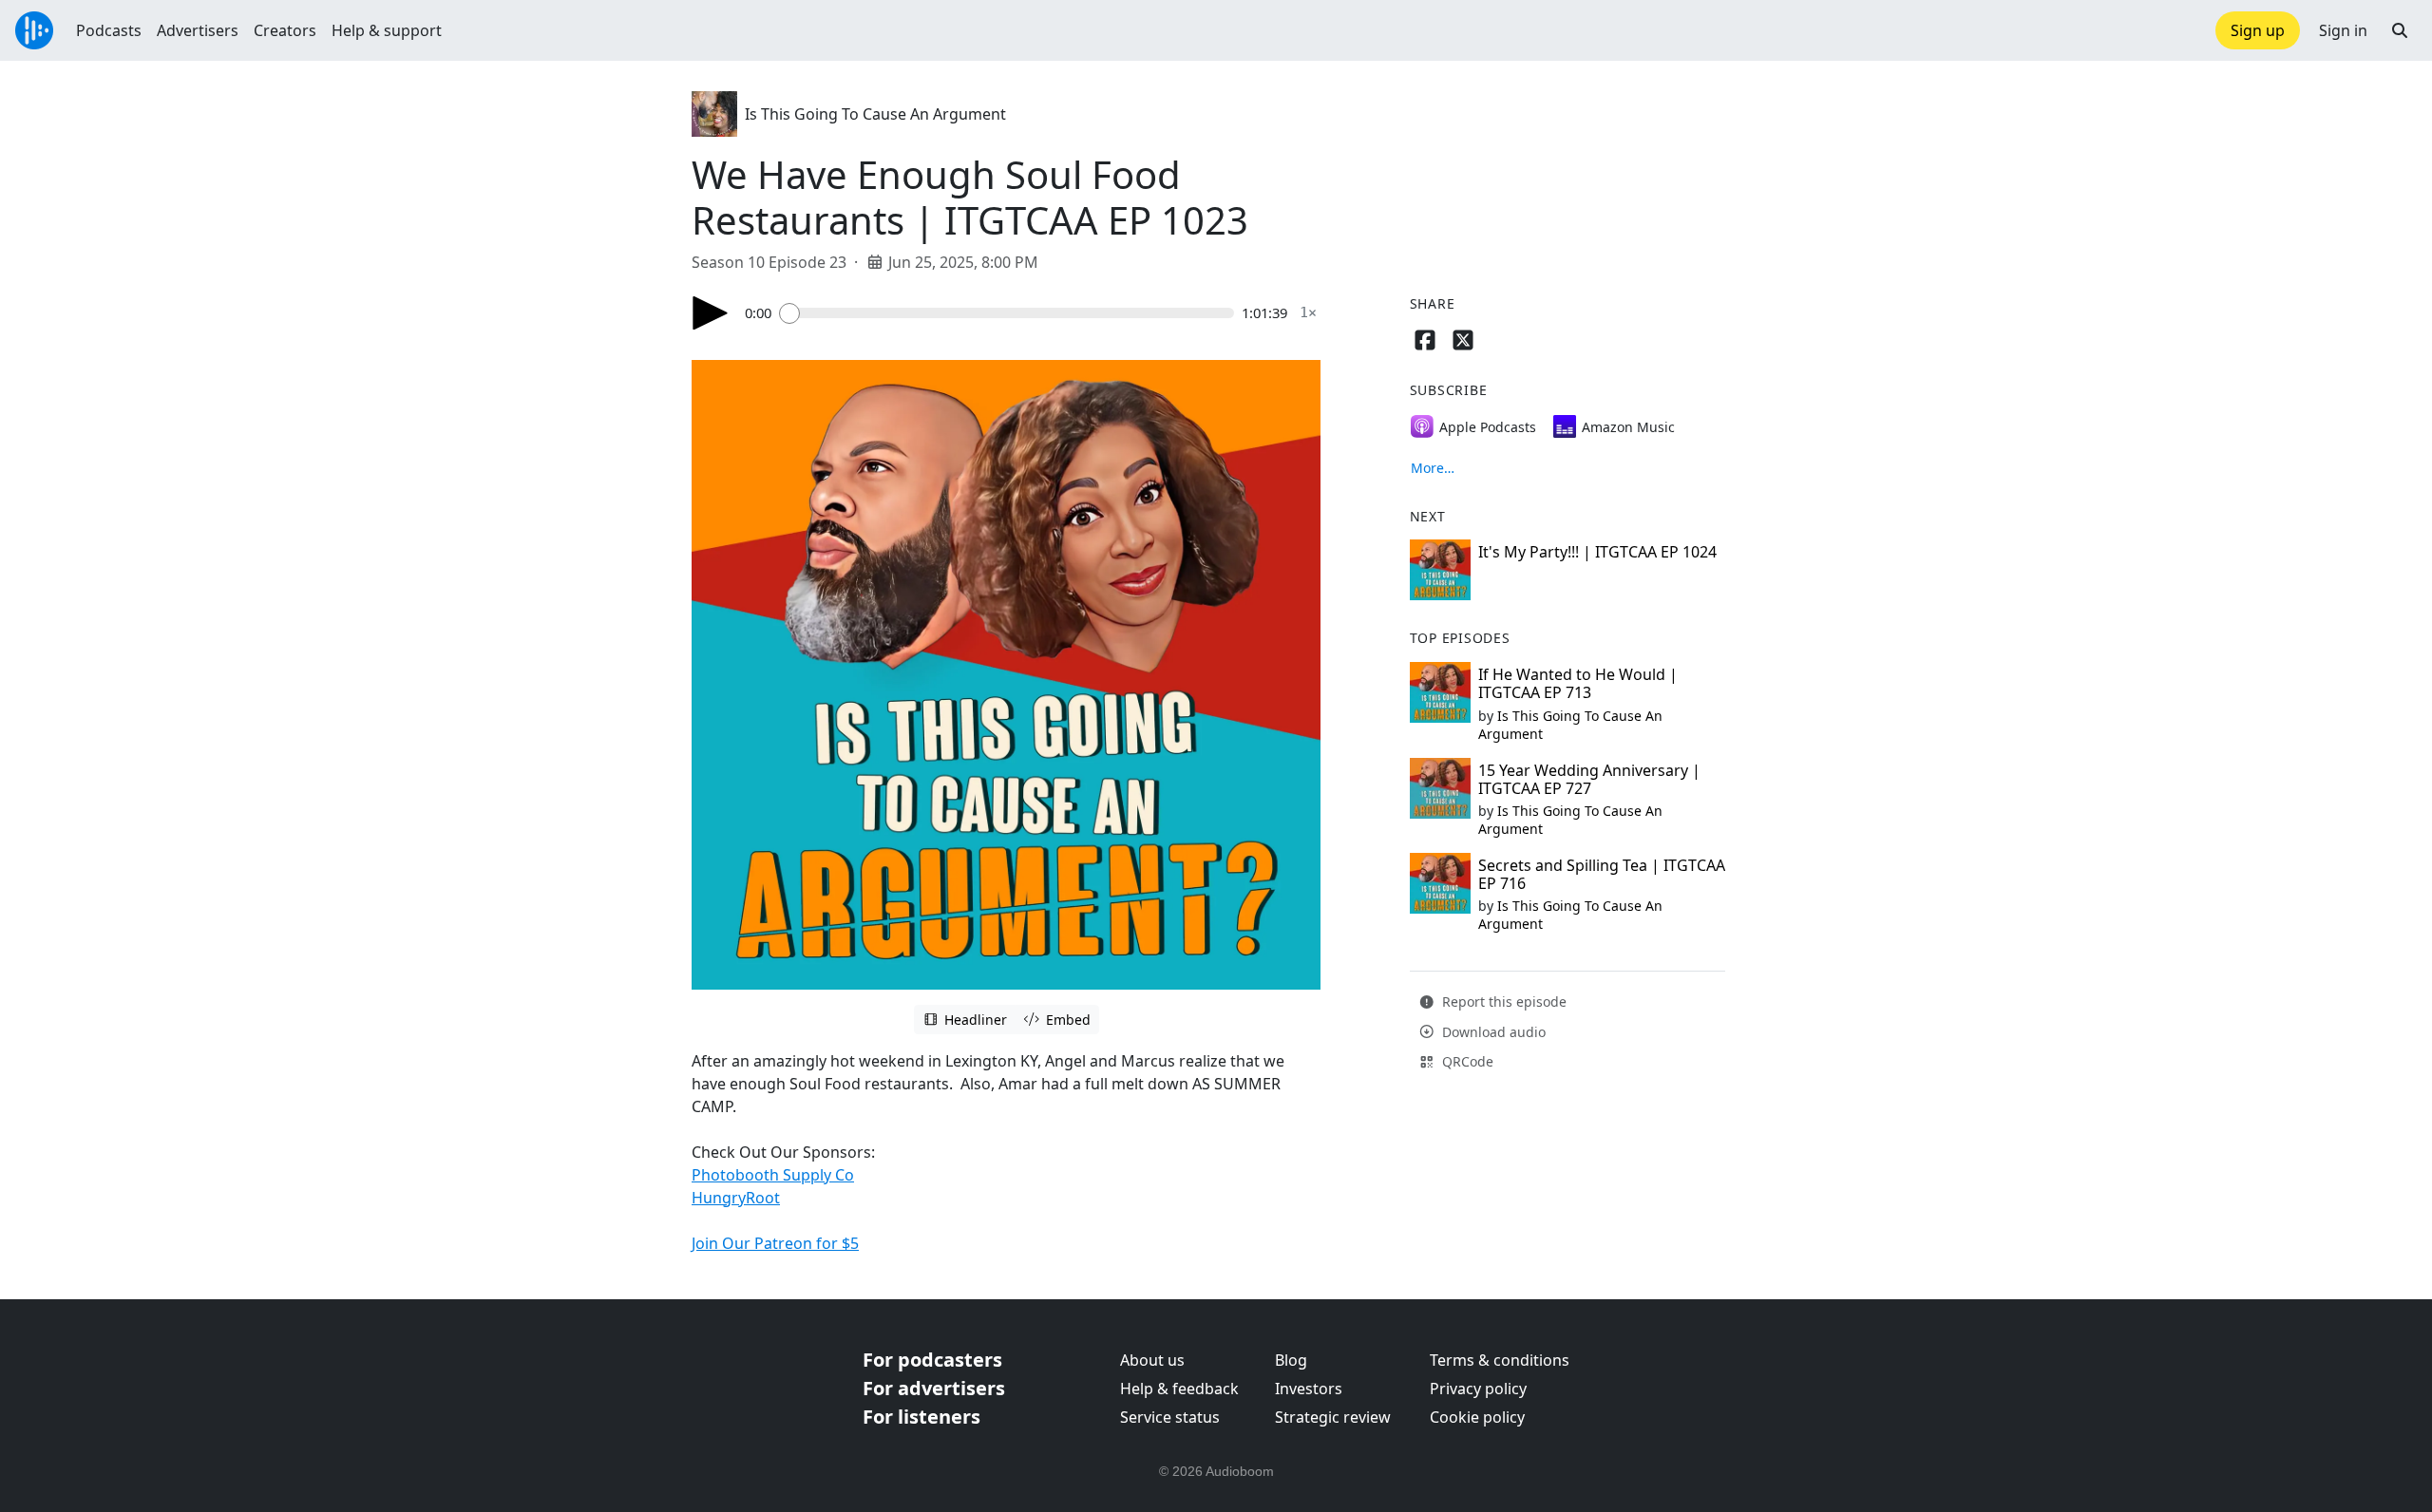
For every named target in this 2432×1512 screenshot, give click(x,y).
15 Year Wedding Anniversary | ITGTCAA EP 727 (1589, 779)
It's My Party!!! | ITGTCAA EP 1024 (1597, 552)
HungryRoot (736, 1198)
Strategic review (1333, 1417)
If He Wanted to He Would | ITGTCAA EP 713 (1578, 683)
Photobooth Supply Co (773, 1175)
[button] (2400, 30)
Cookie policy (1477, 1417)
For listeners (921, 1417)
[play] (711, 313)
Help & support (387, 30)
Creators (285, 30)
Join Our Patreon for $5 (775, 1243)
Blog (1291, 1360)
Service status (1170, 1417)
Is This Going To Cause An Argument (875, 114)
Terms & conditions (1500, 1360)
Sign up (2258, 30)
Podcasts (109, 30)
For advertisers (934, 1388)
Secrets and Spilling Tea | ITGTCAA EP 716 (1602, 874)
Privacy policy (1478, 1389)
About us (1152, 1360)
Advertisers (198, 30)
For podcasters (932, 1360)
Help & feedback (1179, 1389)
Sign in (2343, 30)
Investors (1309, 1389)
